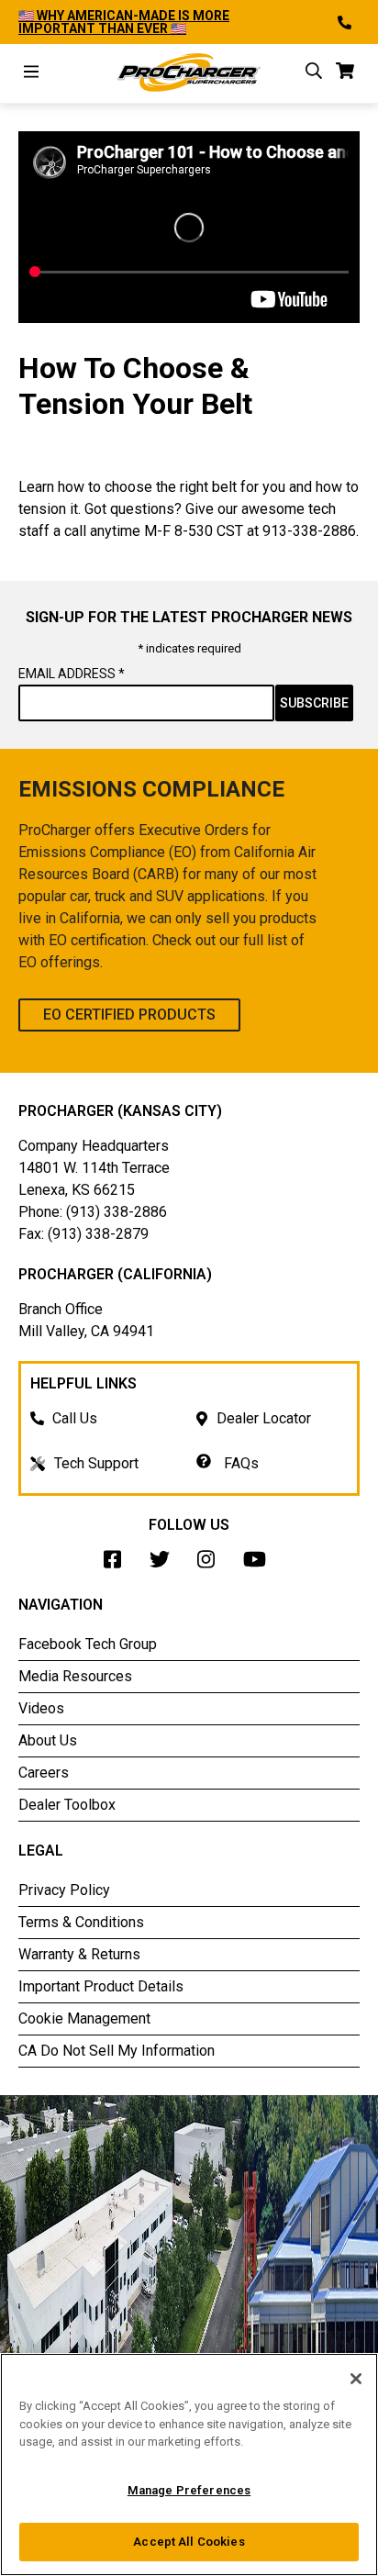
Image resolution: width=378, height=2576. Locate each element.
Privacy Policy (64, 1890)
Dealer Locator (264, 1418)
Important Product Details (101, 1986)
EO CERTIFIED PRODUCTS (129, 1015)
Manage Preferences (189, 2490)
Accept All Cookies (189, 2542)
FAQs (239, 1463)
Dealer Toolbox (67, 1805)
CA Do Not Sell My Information (117, 2051)
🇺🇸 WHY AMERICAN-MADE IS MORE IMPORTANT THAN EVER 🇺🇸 (124, 22)
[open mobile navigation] (31, 74)
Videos (41, 1708)
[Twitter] (164, 1564)
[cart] (345, 74)
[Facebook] (117, 1564)
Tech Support (96, 1463)
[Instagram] (211, 1564)
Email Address (72, 674)
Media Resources (75, 1676)
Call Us (75, 1418)
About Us (48, 1740)
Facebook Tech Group (88, 1644)
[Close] (356, 2379)
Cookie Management (84, 2018)
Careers (44, 1773)
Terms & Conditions (81, 1922)
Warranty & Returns (79, 1954)
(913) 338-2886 (117, 1212)
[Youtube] (259, 1564)
